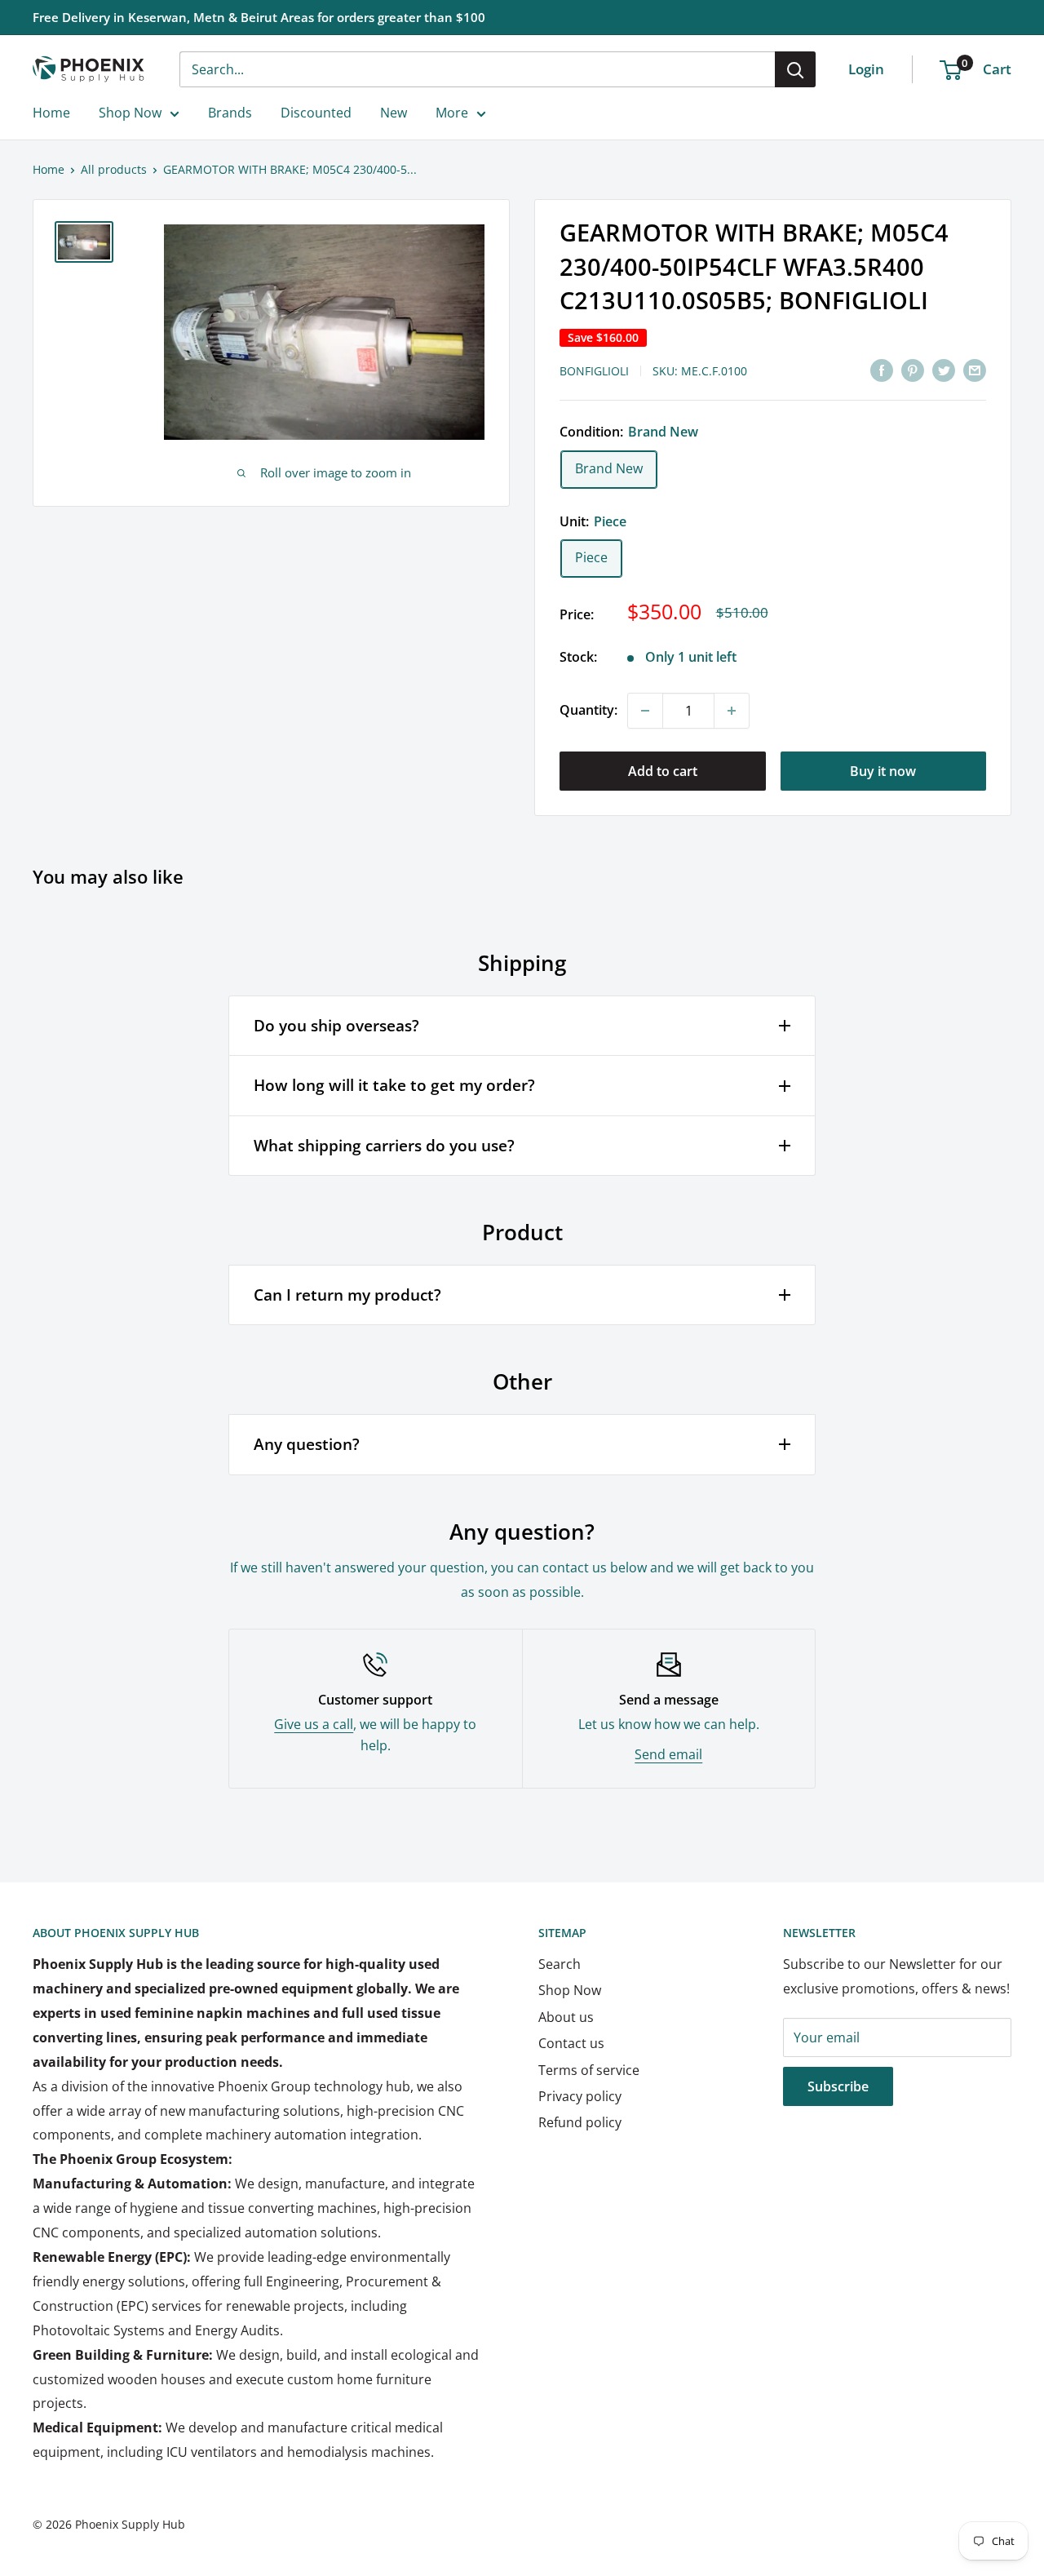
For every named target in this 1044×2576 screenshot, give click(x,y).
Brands (230, 113)
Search (560, 1964)
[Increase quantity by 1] (732, 711)
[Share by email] (975, 370)
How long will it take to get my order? (394, 1085)
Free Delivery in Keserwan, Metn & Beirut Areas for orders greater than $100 (259, 17)
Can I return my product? (347, 1295)
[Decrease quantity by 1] (645, 711)
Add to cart (663, 771)
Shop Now (130, 113)
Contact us (571, 2043)
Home (51, 113)
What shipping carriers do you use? (384, 1146)
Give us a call (314, 1724)
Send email (668, 1754)
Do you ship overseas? (336, 1026)
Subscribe (838, 2086)
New (394, 113)
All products (114, 169)
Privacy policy (580, 2096)
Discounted (316, 113)
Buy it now (883, 771)
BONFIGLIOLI (594, 371)
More (452, 113)
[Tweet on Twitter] (944, 370)
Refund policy (580, 2122)
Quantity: (588, 710)
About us (566, 2017)
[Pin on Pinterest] (913, 370)
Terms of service (589, 2070)
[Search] (795, 69)
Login (866, 69)
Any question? (307, 1444)
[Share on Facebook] (882, 370)
